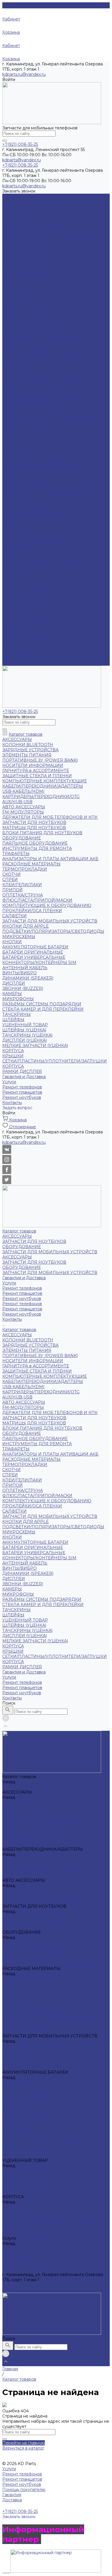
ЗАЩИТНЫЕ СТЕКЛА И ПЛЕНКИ (37, 336)
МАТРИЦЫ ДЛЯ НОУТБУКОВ (34, 388)
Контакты (12, 663)
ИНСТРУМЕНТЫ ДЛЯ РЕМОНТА (37, 409)
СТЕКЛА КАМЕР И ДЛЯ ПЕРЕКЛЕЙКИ (43, 570)
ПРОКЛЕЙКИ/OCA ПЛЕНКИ (32, 471)
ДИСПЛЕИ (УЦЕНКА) (25, 601)
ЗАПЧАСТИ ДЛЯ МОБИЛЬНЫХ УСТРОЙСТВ (50, 217)
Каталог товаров (19, 295)
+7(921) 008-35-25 (20, 2285)
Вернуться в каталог (23, 2448)
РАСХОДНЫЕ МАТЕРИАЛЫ (31, 424)
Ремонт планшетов (22, 258)
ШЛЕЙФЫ (13, 580)
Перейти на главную (24, 2443)
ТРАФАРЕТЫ (16, 414)
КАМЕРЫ (12, 554)
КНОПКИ (12, 502)
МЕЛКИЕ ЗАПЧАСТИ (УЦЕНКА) (35, 606)
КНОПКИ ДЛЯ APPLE (26, 487)
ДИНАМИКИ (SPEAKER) (28, 539)
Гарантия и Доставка (24, 637)
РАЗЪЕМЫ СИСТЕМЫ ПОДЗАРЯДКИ (42, 565)
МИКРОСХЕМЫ (19, 497)
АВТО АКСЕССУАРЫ (24, 367)
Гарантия (12, 2495)
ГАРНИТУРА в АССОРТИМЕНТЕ (36, 331)
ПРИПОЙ (12, 450)
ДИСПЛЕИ (14, 544)
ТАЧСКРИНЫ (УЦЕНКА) (27, 596)
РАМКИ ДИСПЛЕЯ (22, 632)
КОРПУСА (13, 611)
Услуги (9, 642)
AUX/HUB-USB (17, 362)
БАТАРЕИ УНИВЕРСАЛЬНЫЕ (34, 518)
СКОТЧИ (11, 435)
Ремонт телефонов (22, 253)
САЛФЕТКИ (15, 476)
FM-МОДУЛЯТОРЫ (23, 373)
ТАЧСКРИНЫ (17, 575)
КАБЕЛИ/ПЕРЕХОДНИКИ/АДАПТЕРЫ (43, 347)
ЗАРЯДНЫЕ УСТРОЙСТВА (30, 310)
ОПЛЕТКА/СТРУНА (23, 456)
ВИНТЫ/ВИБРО (20, 533)
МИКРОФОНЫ (18, 559)
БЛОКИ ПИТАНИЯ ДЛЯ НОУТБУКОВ (42, 393)
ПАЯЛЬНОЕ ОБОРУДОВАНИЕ (35, 404)
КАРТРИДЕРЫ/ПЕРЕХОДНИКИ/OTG (41, 357)
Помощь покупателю (24, 2490)
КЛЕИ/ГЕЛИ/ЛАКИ (22, 445)
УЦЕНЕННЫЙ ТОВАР (25, 585)
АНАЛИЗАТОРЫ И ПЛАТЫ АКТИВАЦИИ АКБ (50, 419)
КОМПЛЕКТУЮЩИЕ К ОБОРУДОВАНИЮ (47, 466)
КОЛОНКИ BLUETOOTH (28, 305)
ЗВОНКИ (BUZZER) (23, 549)
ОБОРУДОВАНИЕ (22, 212)
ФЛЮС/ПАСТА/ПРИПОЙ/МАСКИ (37, 461)
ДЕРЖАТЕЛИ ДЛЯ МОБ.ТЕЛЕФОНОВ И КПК (50, 378)
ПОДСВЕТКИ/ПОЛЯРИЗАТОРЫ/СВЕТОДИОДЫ (53, 492)
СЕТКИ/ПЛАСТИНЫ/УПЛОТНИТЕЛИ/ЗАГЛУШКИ (55, 622)
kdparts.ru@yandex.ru (24, 74)
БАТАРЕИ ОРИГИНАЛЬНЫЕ (33, 513)
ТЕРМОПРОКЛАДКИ (25, 430)
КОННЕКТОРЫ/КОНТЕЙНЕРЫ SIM (39, 523)
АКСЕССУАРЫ (17, 201)
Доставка (12, 2500)
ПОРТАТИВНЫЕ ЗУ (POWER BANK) (40, 321)
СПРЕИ (10, 440)
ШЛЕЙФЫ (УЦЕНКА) (24, 590)
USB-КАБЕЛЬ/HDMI (23, 352)
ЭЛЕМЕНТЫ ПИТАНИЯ (27, 316)
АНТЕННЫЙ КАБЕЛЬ (25, 528)
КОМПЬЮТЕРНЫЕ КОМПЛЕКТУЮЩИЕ (45, 341)
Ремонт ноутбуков (22, 264)
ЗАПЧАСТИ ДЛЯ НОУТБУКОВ (34, 207)
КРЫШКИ (13, 616)
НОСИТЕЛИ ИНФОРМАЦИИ (33, 326)
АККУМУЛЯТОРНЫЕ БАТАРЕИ (35, 507)
